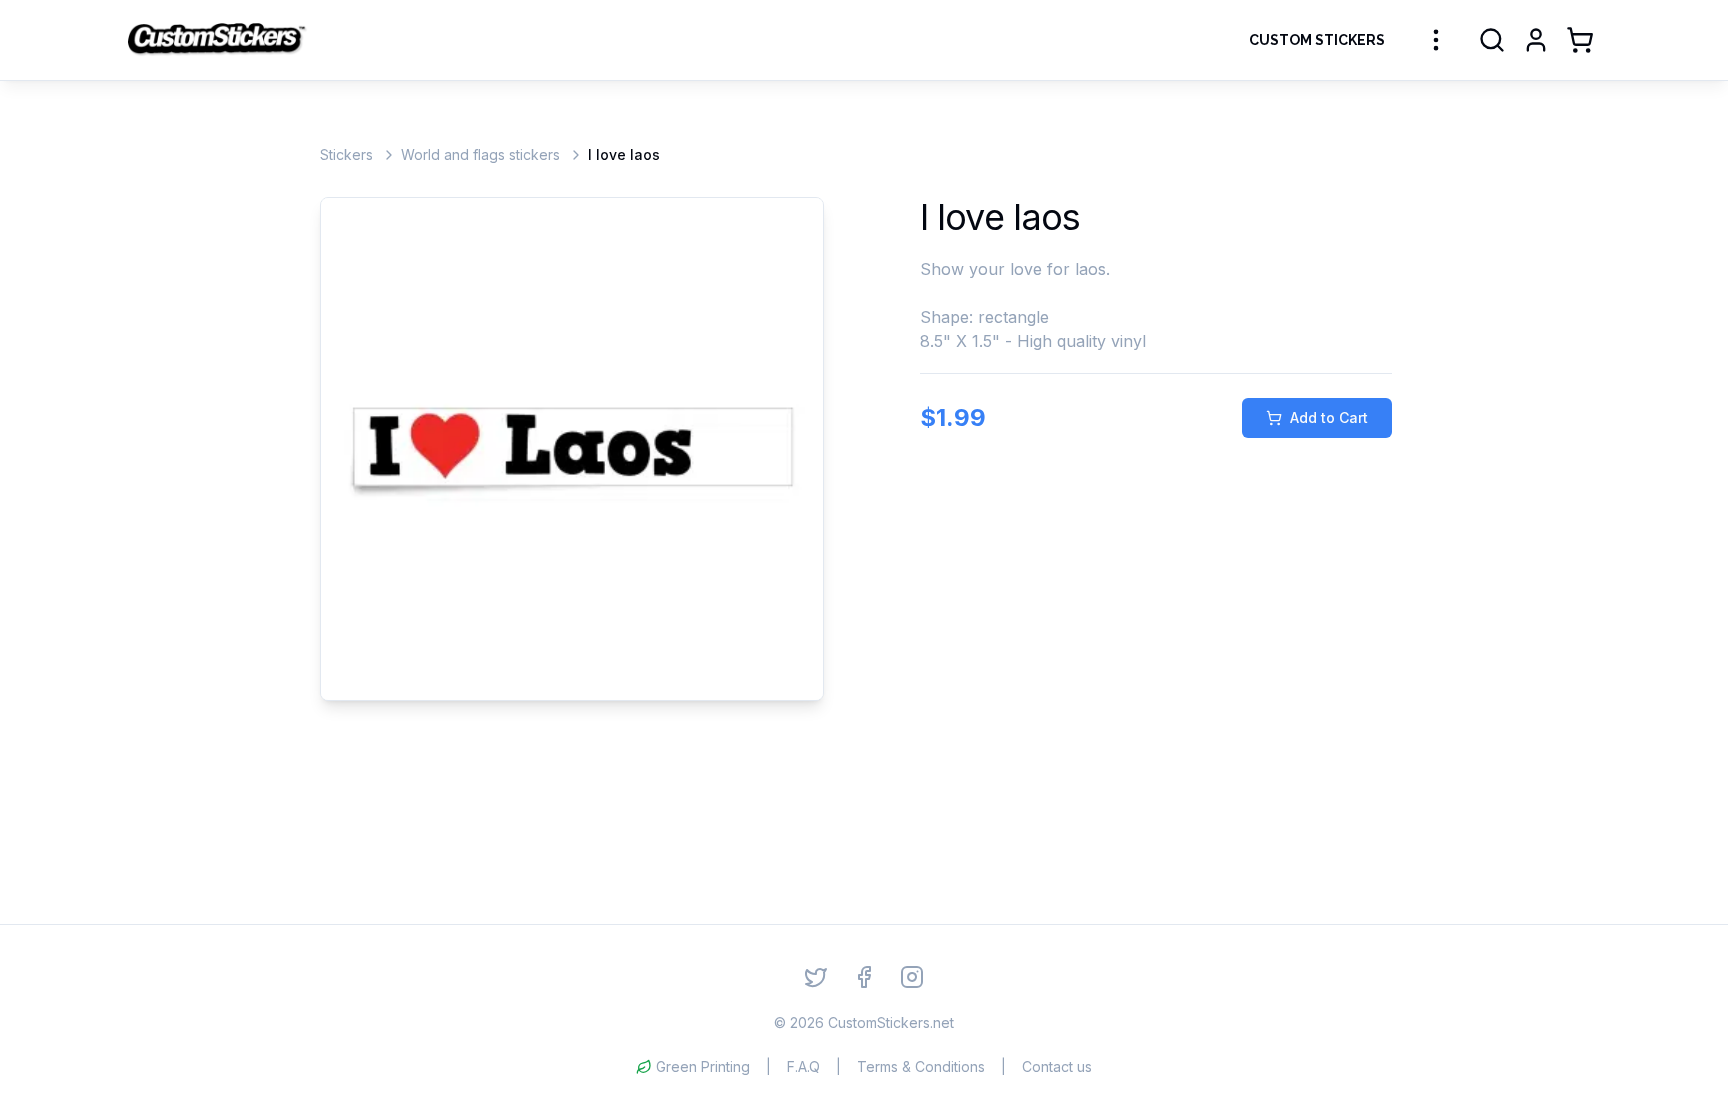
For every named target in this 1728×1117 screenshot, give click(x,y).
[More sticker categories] (1436, 40)
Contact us (1057, 1066)
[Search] (1492, 40)
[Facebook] (864, 977)
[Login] (1536, 40)
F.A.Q (803, 1066)
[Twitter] (816, 977)
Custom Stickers (1317, 40)
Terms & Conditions (921, 1066)
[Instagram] (912, 977)
